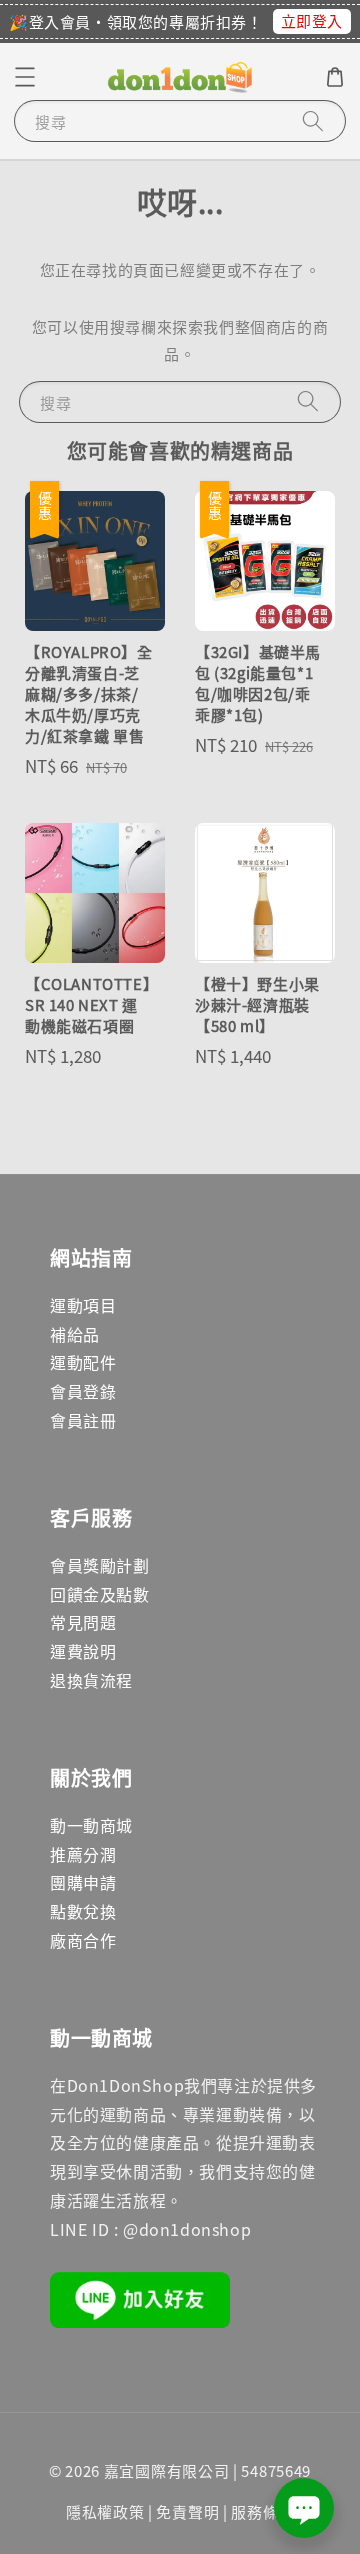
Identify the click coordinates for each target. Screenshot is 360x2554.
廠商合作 (83, 1940)
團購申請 (83, 1882)
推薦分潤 (83, 1854)
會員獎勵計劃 (100, 1565)
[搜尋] (313, 120)
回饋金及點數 (100, 1594)
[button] (25, 77)
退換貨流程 (91, 1680)
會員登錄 (83, 1391)
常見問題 (83, 1622)
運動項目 (83, 1305)
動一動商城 (91, 1825)
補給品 (75, 1334)
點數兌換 (83, 1911)
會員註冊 (83, 1420)
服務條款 (262, 2511)
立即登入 (312, 20)
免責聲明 (187, 2511)
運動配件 (83, 1362)
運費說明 (83, 1651)
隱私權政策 (105, 2511)
